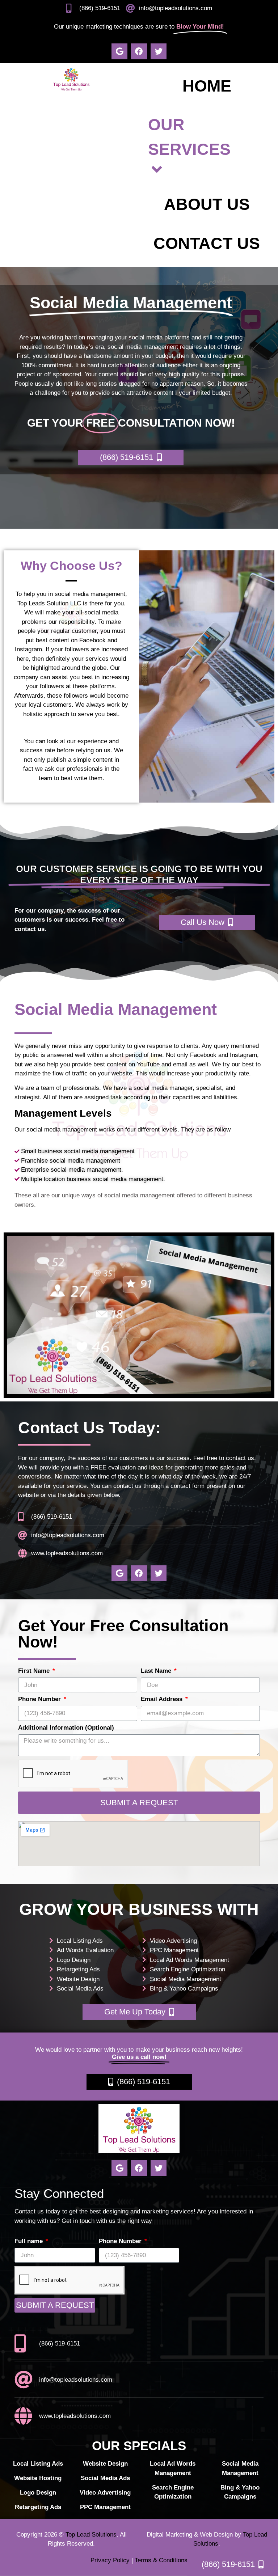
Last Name (157, 1671)
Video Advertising (173, 1941)
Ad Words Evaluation (85, 1950)
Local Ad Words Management (189, 1960)
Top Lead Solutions (91, 2535)
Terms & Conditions (161, 2560)
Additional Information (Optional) (66, 1728)
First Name (35, 1671)
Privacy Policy (110, 2560)
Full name (30, 2241)
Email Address (163, 1699)
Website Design (78, 1979)
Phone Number (40, 1699)
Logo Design (74, 1960)
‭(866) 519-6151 (100, 8)
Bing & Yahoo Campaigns (184, 1989)
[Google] (119, 51)
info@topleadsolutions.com (176, 8)
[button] (131, 458)
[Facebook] (139, 51)
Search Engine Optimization (188, 1969)
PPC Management (174, 1950)
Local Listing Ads (80, 1941)
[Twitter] (159, 51)
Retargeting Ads (78, 1969)
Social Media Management (186, 1979)
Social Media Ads (80, 1989)
